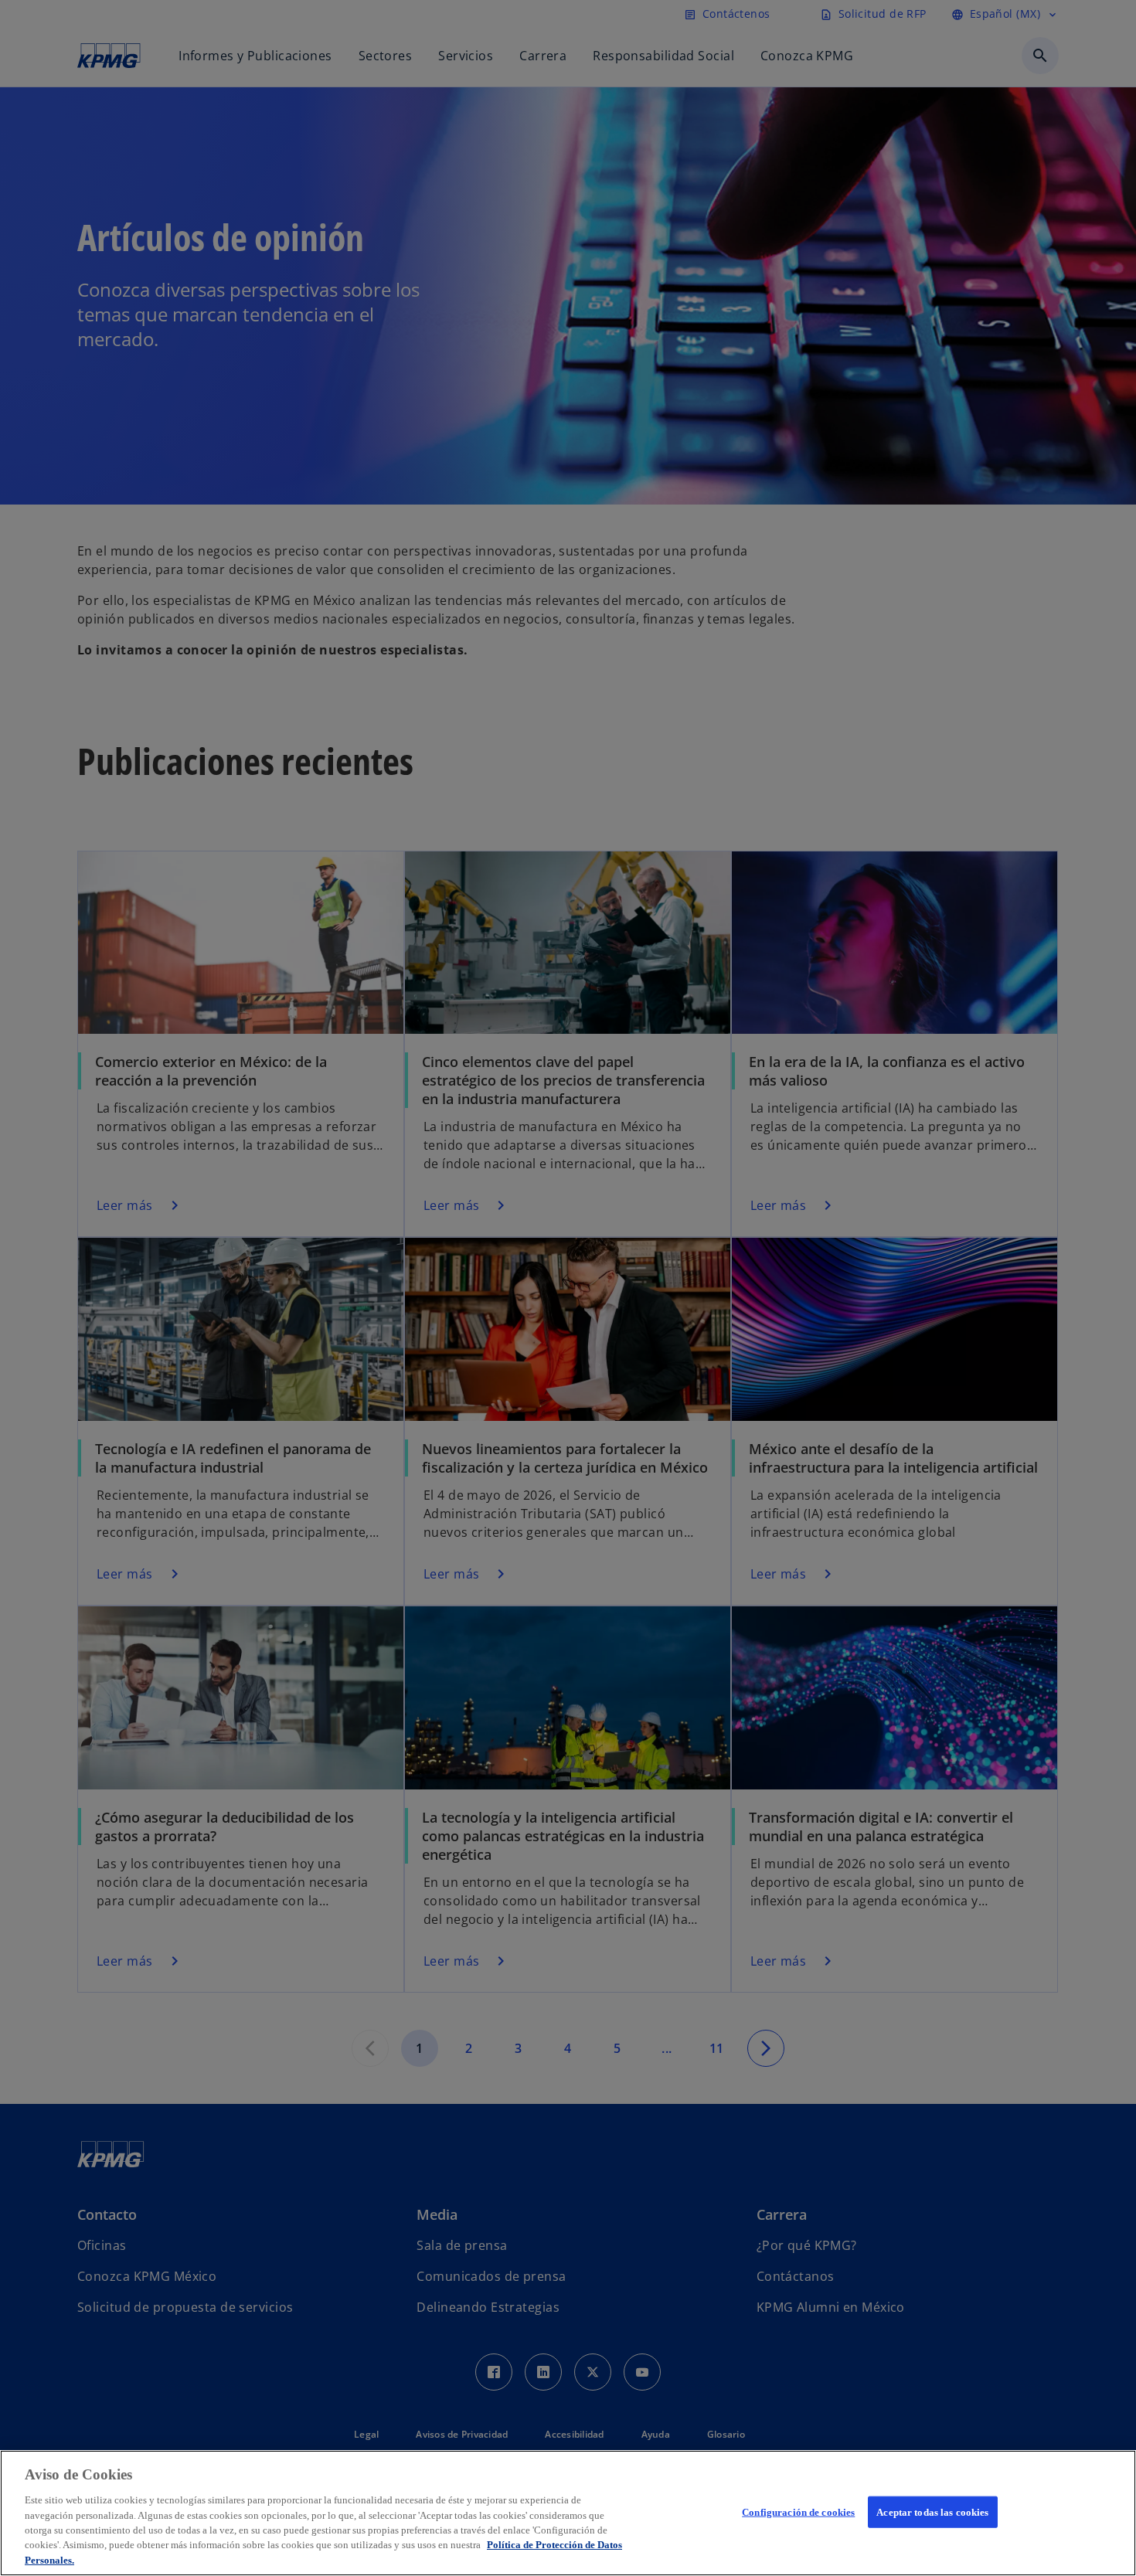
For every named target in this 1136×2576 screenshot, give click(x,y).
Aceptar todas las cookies (932, 2511)
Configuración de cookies (798, 2511)
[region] (568, 2513)
